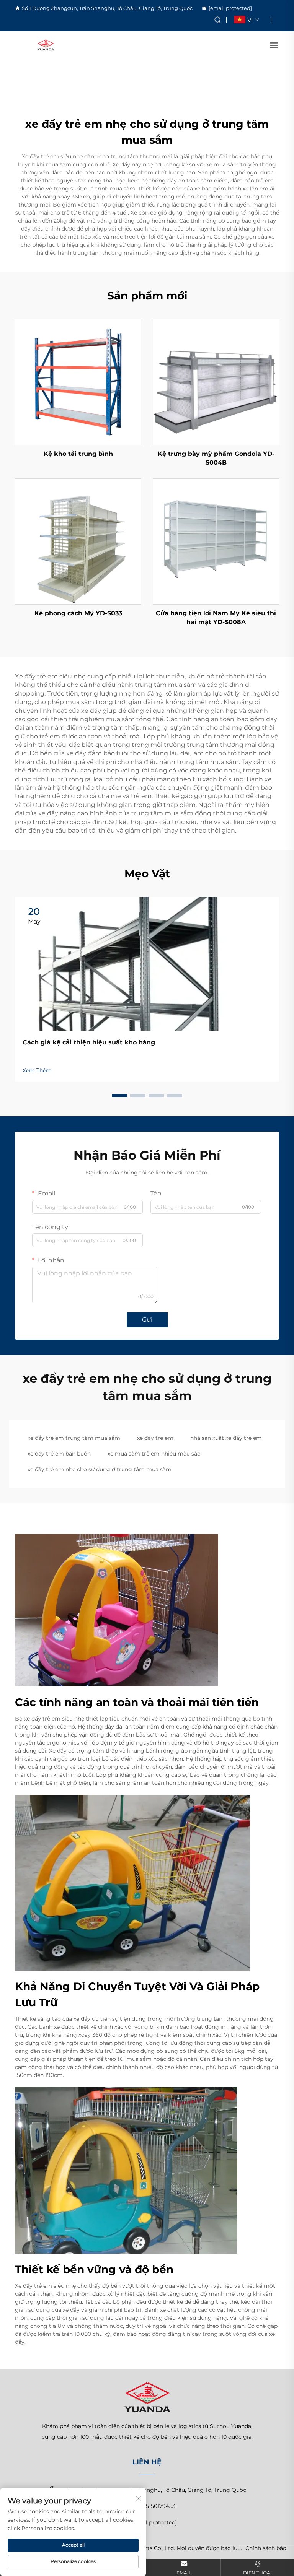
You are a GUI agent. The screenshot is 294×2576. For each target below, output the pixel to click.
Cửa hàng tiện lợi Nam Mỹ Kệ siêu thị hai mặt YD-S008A (216, 617)
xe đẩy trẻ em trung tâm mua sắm (74, 1438)
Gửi (147, 1320)
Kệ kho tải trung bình (78, 454)
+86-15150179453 (154, 2506)
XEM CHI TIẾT (78, 382)
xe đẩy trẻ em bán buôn (59, 1454)
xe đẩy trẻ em (155, 1438)
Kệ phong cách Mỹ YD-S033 (78, 613)
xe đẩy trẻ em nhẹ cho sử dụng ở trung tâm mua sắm (100, 1469)
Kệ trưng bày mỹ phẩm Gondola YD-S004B (216, 458)
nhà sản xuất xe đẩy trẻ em (226, 1438)
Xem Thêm (37, 1070)
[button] (119, 1096)
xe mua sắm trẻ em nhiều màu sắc (154, 1454)
